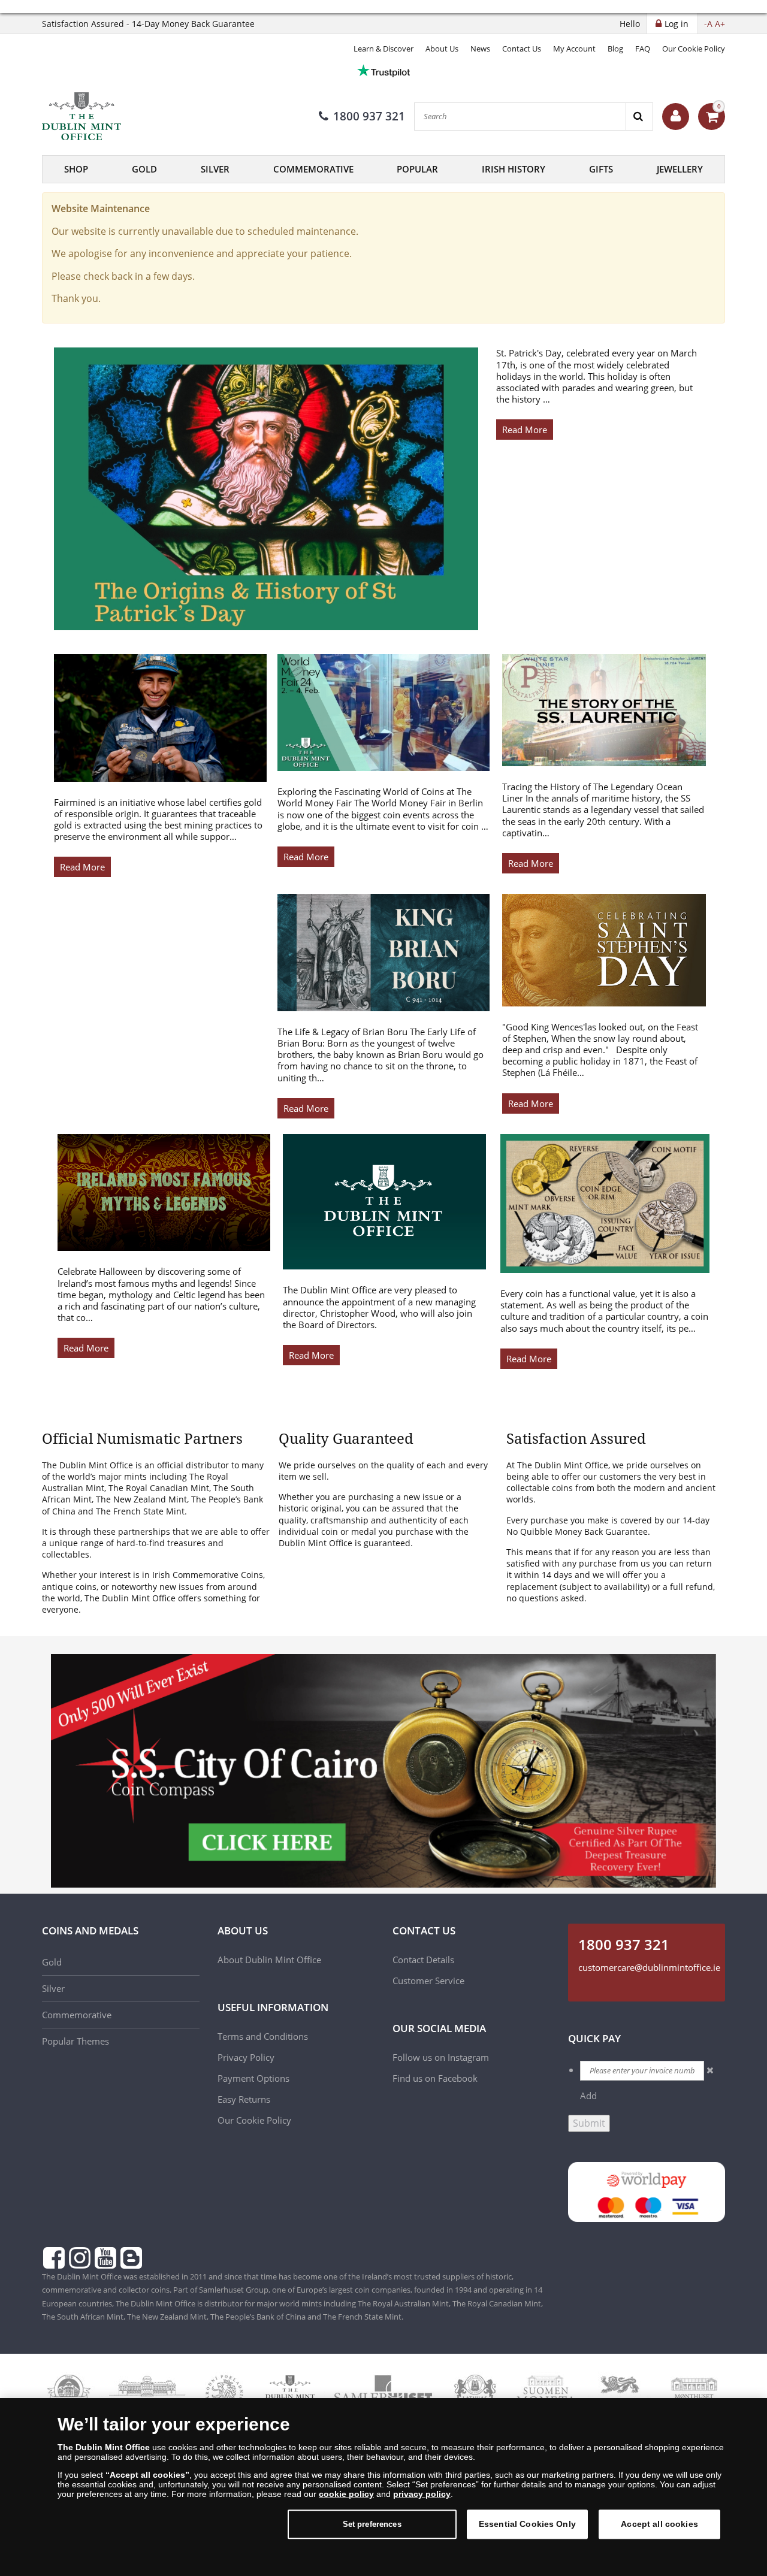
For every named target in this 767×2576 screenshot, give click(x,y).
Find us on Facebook (435, 2078)
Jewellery (680, 169)
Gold (144, 169)
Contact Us (522, 49)
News (480, 49)
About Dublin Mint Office (269, 1960)
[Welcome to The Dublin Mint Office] (676, 117)
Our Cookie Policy (694, 49)
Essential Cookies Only (527, 2524)
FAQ (643, 49)
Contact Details (423, 1960)
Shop (76, 169)
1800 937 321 (369, 116)
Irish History (514, 169)
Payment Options (253, 2078)
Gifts (601, 169)
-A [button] (708, 24)
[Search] (639, 117)
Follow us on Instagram (441, 2057)
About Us (442, 49)
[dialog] (383, 2487)
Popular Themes (76, 2041)
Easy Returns (244, 2099)
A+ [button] (720, 24)
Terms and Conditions (264, 2036)
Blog (615, 49)
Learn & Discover (383, 49)
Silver (215, 169)
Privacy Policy (246, 2057)
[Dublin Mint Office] (102, 116)
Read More (525, 430)
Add (588, 2096)
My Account (574, 49)
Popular (417, 169)
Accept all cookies (659, 2524)
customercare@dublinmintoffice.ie (649, 1967)
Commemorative (313, 169)
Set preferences (372, 2524)
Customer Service (428, 1981)
